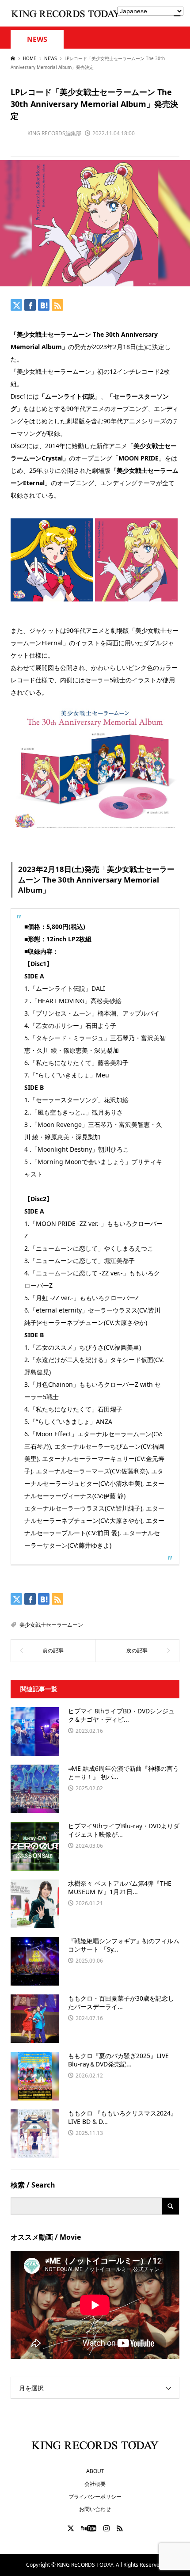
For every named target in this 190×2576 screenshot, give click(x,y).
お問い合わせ (95, 2509)
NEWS (37, 40)
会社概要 (95, 2484)
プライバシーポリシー (95, 2497)
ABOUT (95, 2471)
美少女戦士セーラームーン (51, 1625)
